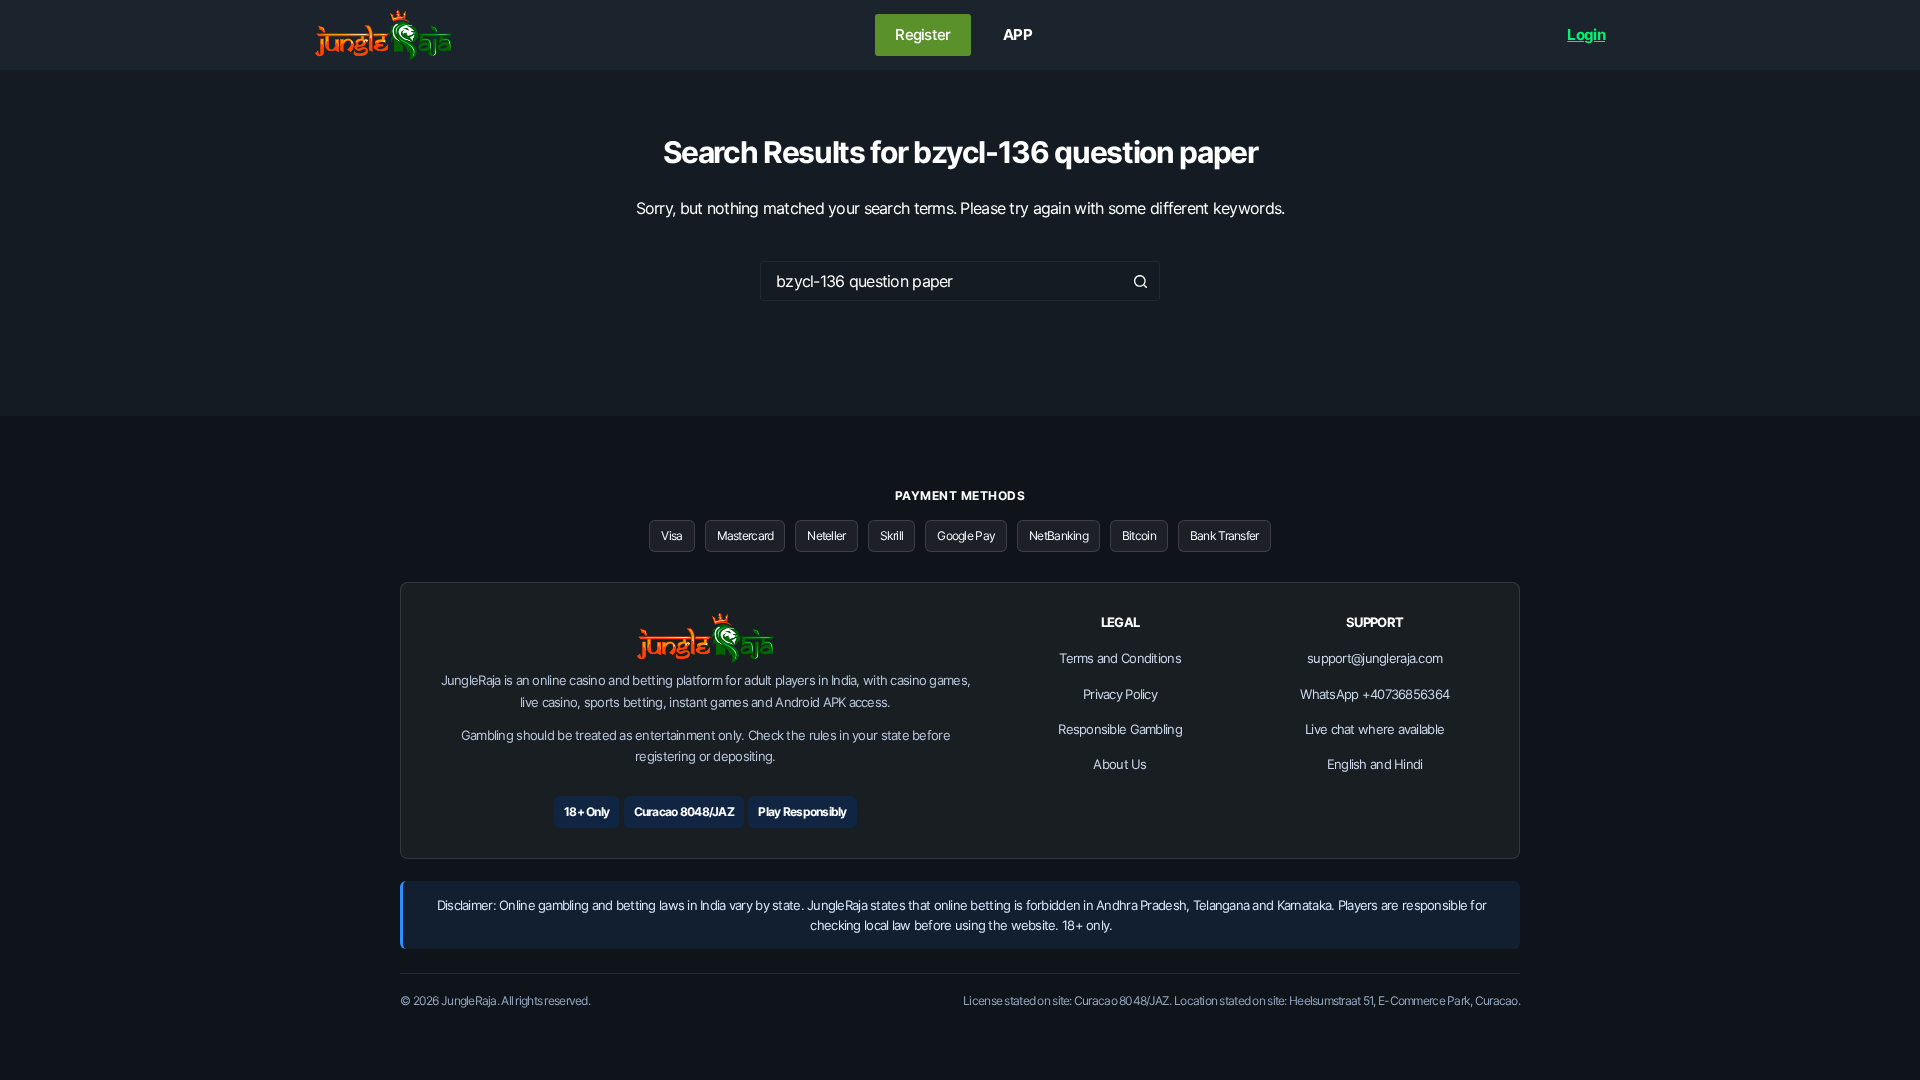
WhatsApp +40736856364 (1374, 694)
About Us (1119, 764)
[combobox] (941, 281)
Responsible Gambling (1120, 729)
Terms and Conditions (1120, 658)
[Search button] (1140, 281)
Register (922, 34)
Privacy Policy (1120, 694)
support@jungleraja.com (1374, 658)
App (1017, 34)
